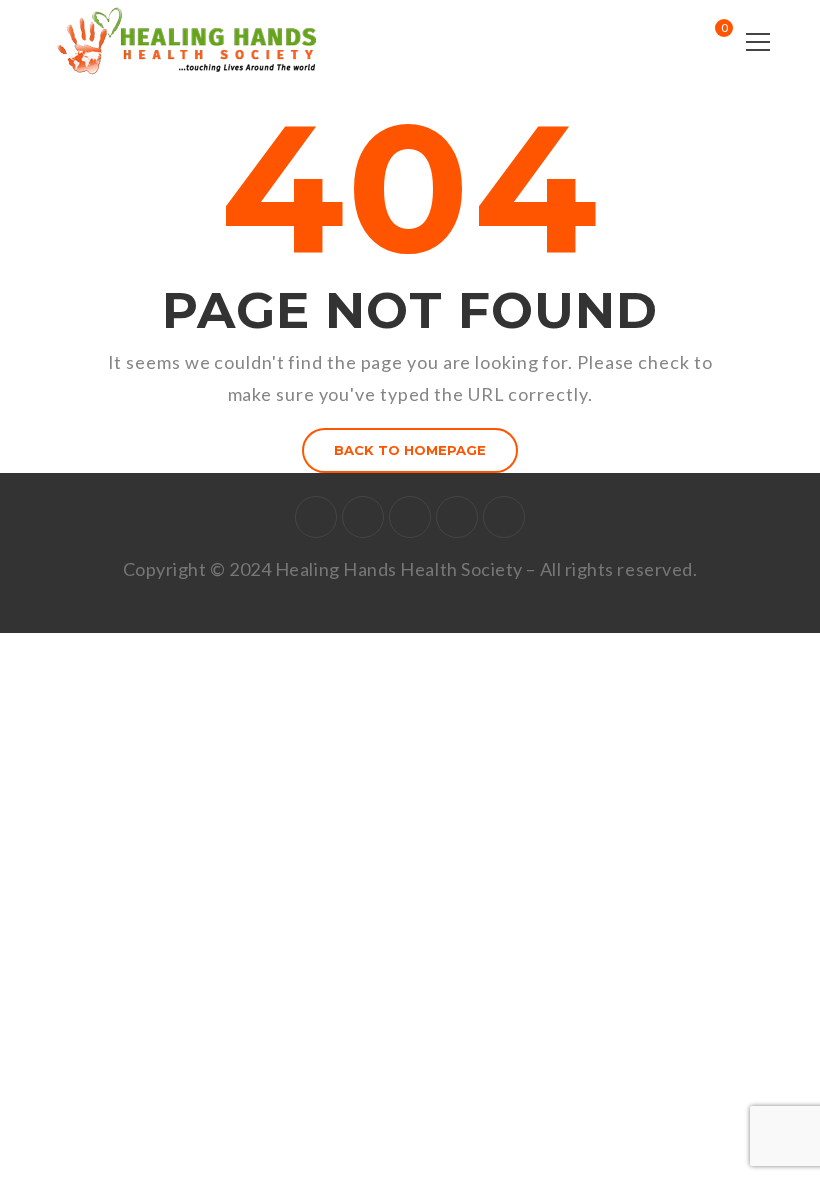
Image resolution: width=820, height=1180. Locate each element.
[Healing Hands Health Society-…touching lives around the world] (192, 40)
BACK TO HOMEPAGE (410, 450)
